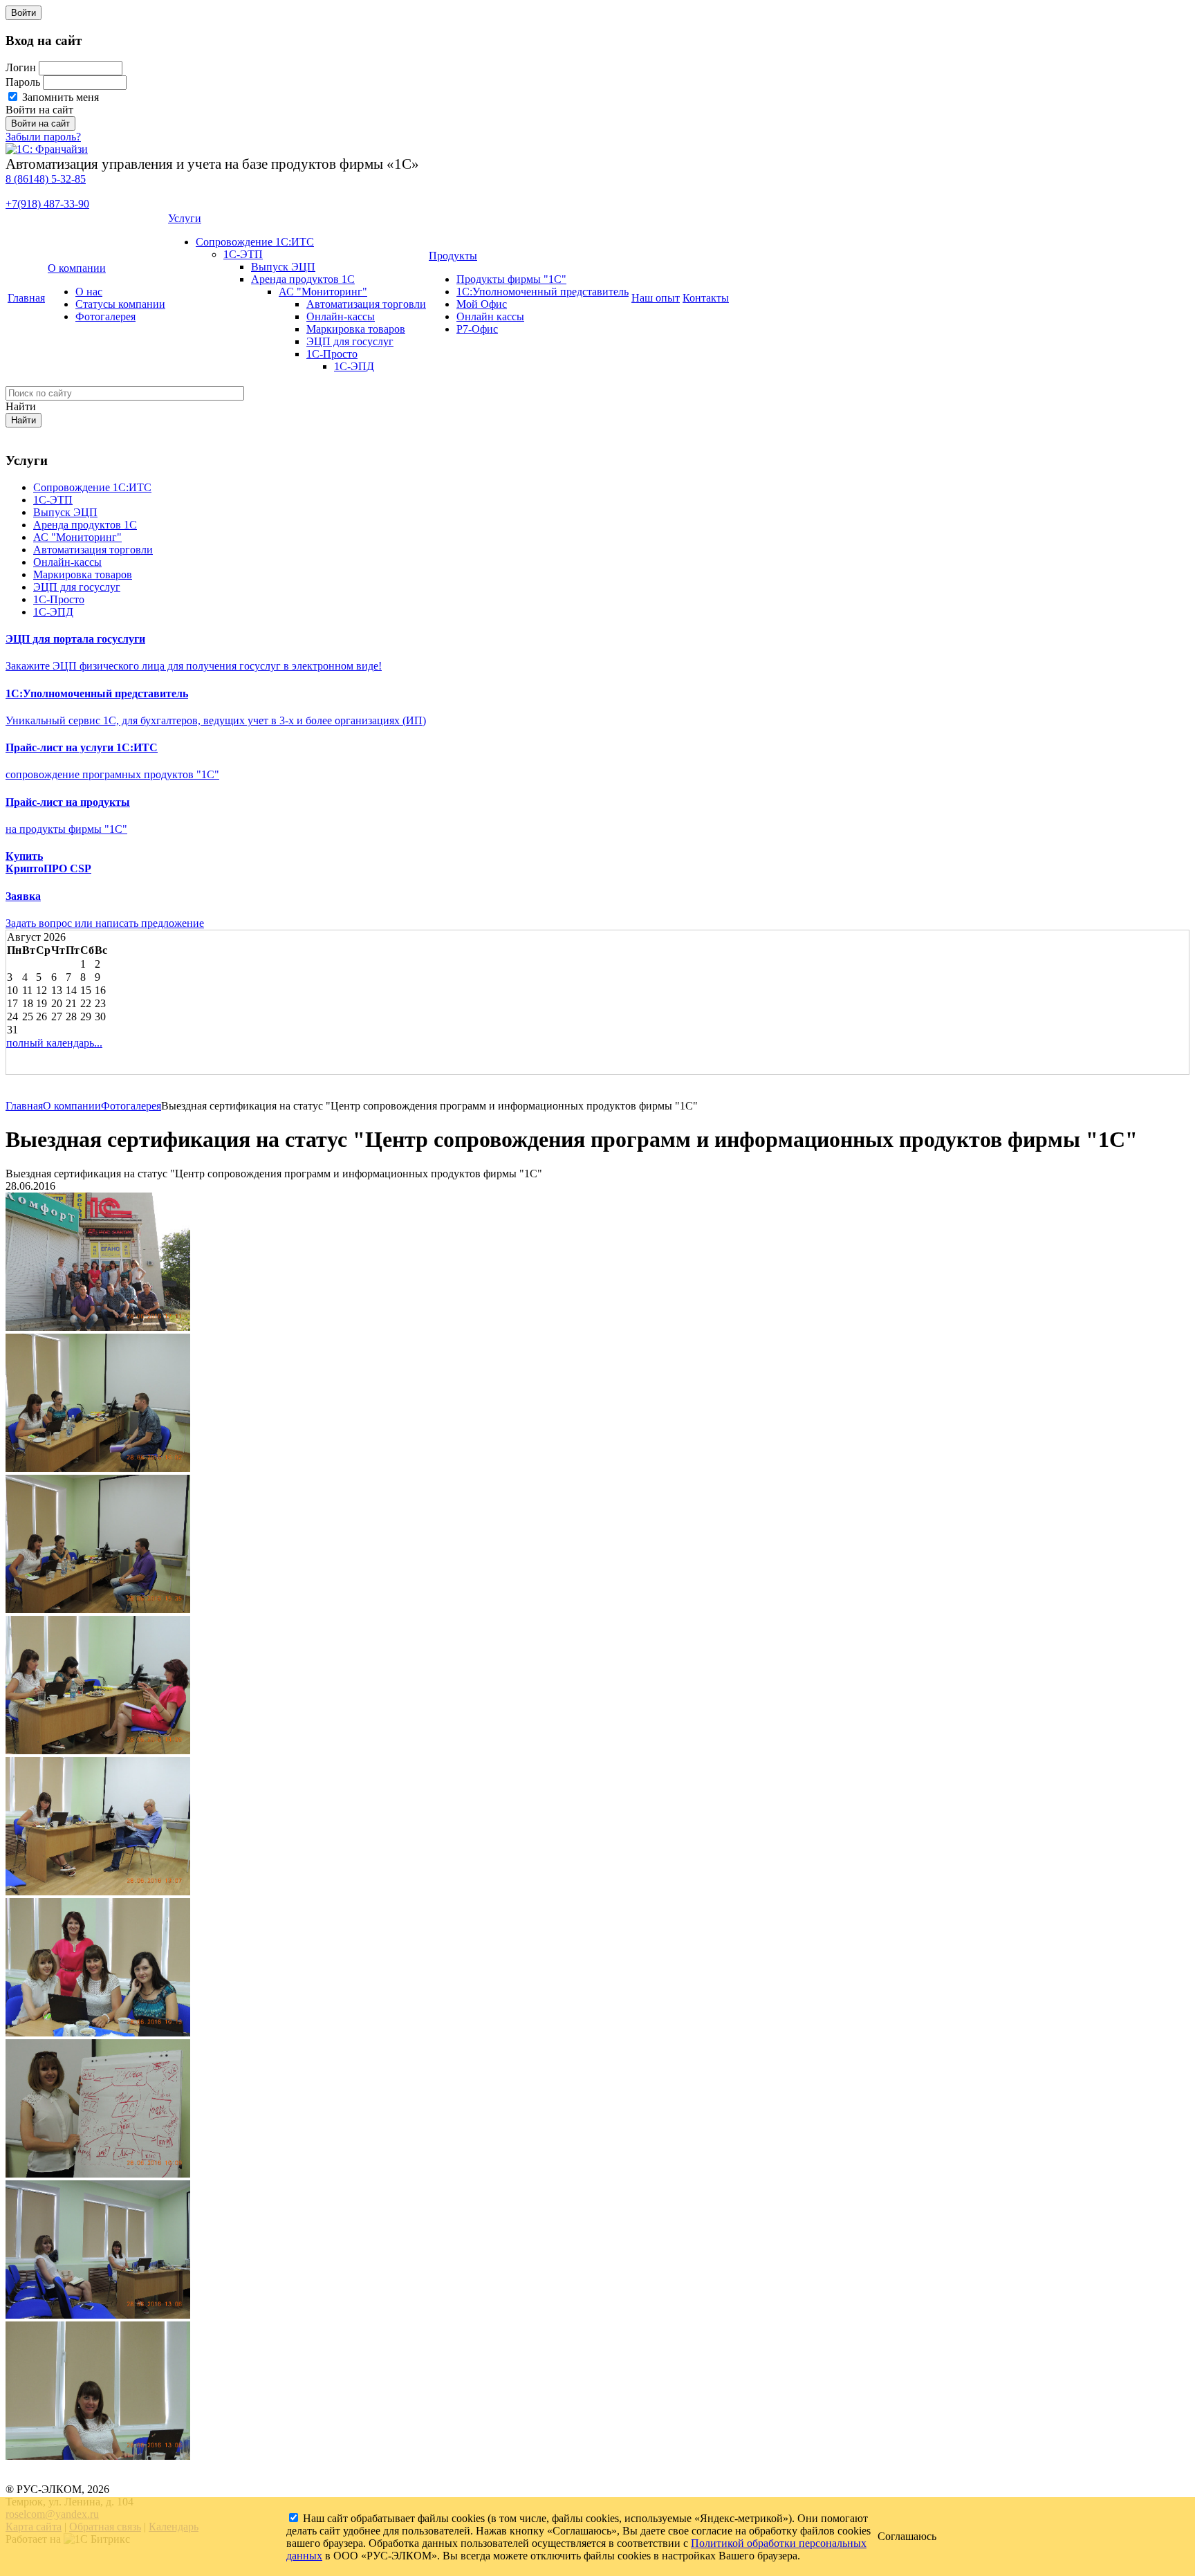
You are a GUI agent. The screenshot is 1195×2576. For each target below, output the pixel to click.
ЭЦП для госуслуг (350, 341)
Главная (26, 298)
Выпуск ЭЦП (283, 267)
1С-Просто (332, 354)
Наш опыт (656, 298)
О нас (89, 292)
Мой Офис (482, 304)
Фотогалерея (105, 316)
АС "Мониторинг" (323, 292)
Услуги (185, 218)
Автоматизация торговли (366, 304)
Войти (24, 13)
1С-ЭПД (354, 366)
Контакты (706, 298)
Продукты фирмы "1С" (511, 279)
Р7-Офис (477, 329)
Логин (21, 67)
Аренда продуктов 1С (303, 279)
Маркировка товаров (356, 329)
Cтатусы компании (120, 304)
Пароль (23, 82)
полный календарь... (54, 1043)
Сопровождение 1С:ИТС (255, 242)
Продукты (453, 256)
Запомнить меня (59, 97)
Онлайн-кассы (341, 316)
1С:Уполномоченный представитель (543, 292)
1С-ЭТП (243, 254)
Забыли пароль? (43, 137)
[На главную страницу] (47, 149)
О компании (77, 268)
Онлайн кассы (490, 316)
